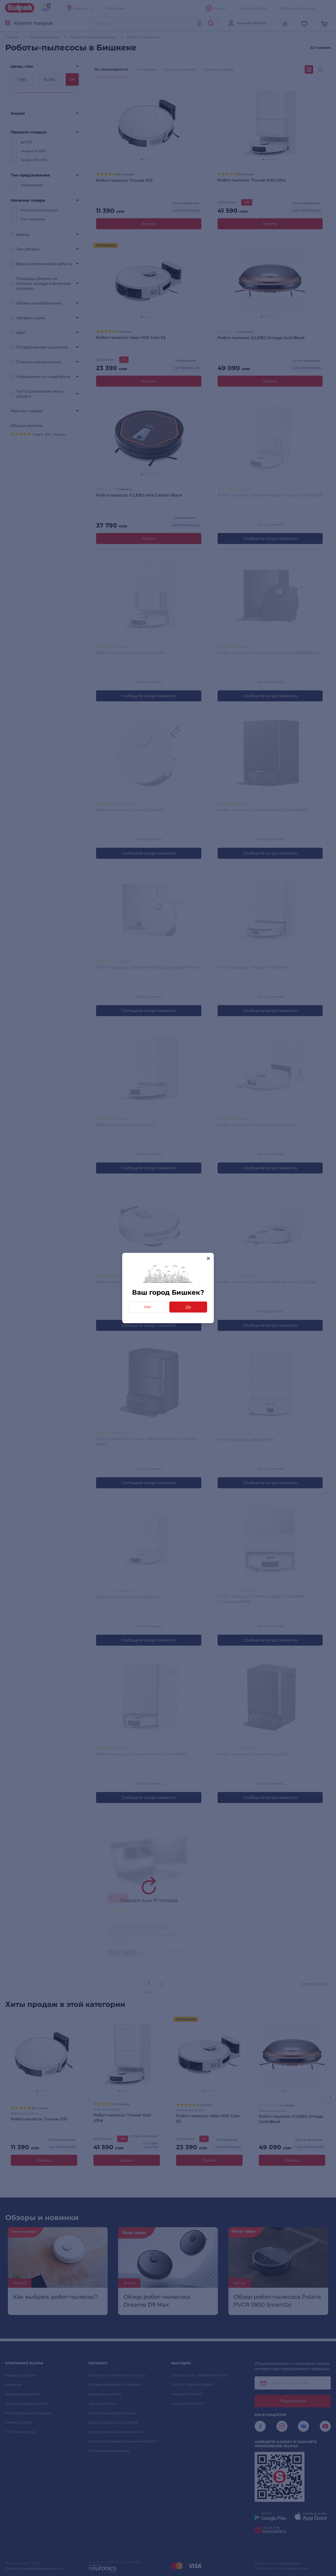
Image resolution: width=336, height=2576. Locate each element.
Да (188, 1307)
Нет (148, 1307)
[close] (208, 1258)
